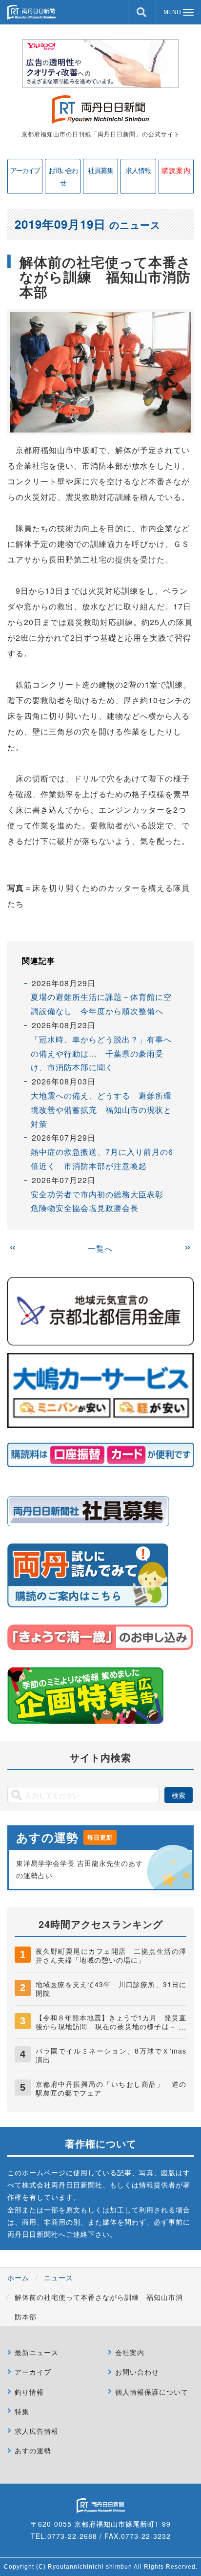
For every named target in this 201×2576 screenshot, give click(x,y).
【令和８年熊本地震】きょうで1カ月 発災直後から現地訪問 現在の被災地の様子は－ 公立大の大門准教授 (111, 2026)
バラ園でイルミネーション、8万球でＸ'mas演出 (111, 2055)
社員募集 (100, 170)
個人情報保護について (152, 2392)
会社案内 (130, 2352)
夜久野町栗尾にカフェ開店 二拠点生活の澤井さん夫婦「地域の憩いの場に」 (111, 1955)
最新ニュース (37, 2352)
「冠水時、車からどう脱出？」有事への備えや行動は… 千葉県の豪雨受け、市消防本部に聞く (101, 1053)
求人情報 (138, 170)
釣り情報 (29, 2392)
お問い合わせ (63, 176)
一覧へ (100, 1248)
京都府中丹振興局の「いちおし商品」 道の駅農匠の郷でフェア (111, 2088)
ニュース (59, 2277)
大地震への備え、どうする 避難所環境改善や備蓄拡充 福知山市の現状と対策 (101, 1110)
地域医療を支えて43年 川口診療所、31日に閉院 (111, 1989)
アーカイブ (25, 170)
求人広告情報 (37, 2431)
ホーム (18, 2277)
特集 (22, 2411)
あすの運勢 (33, 2450)
